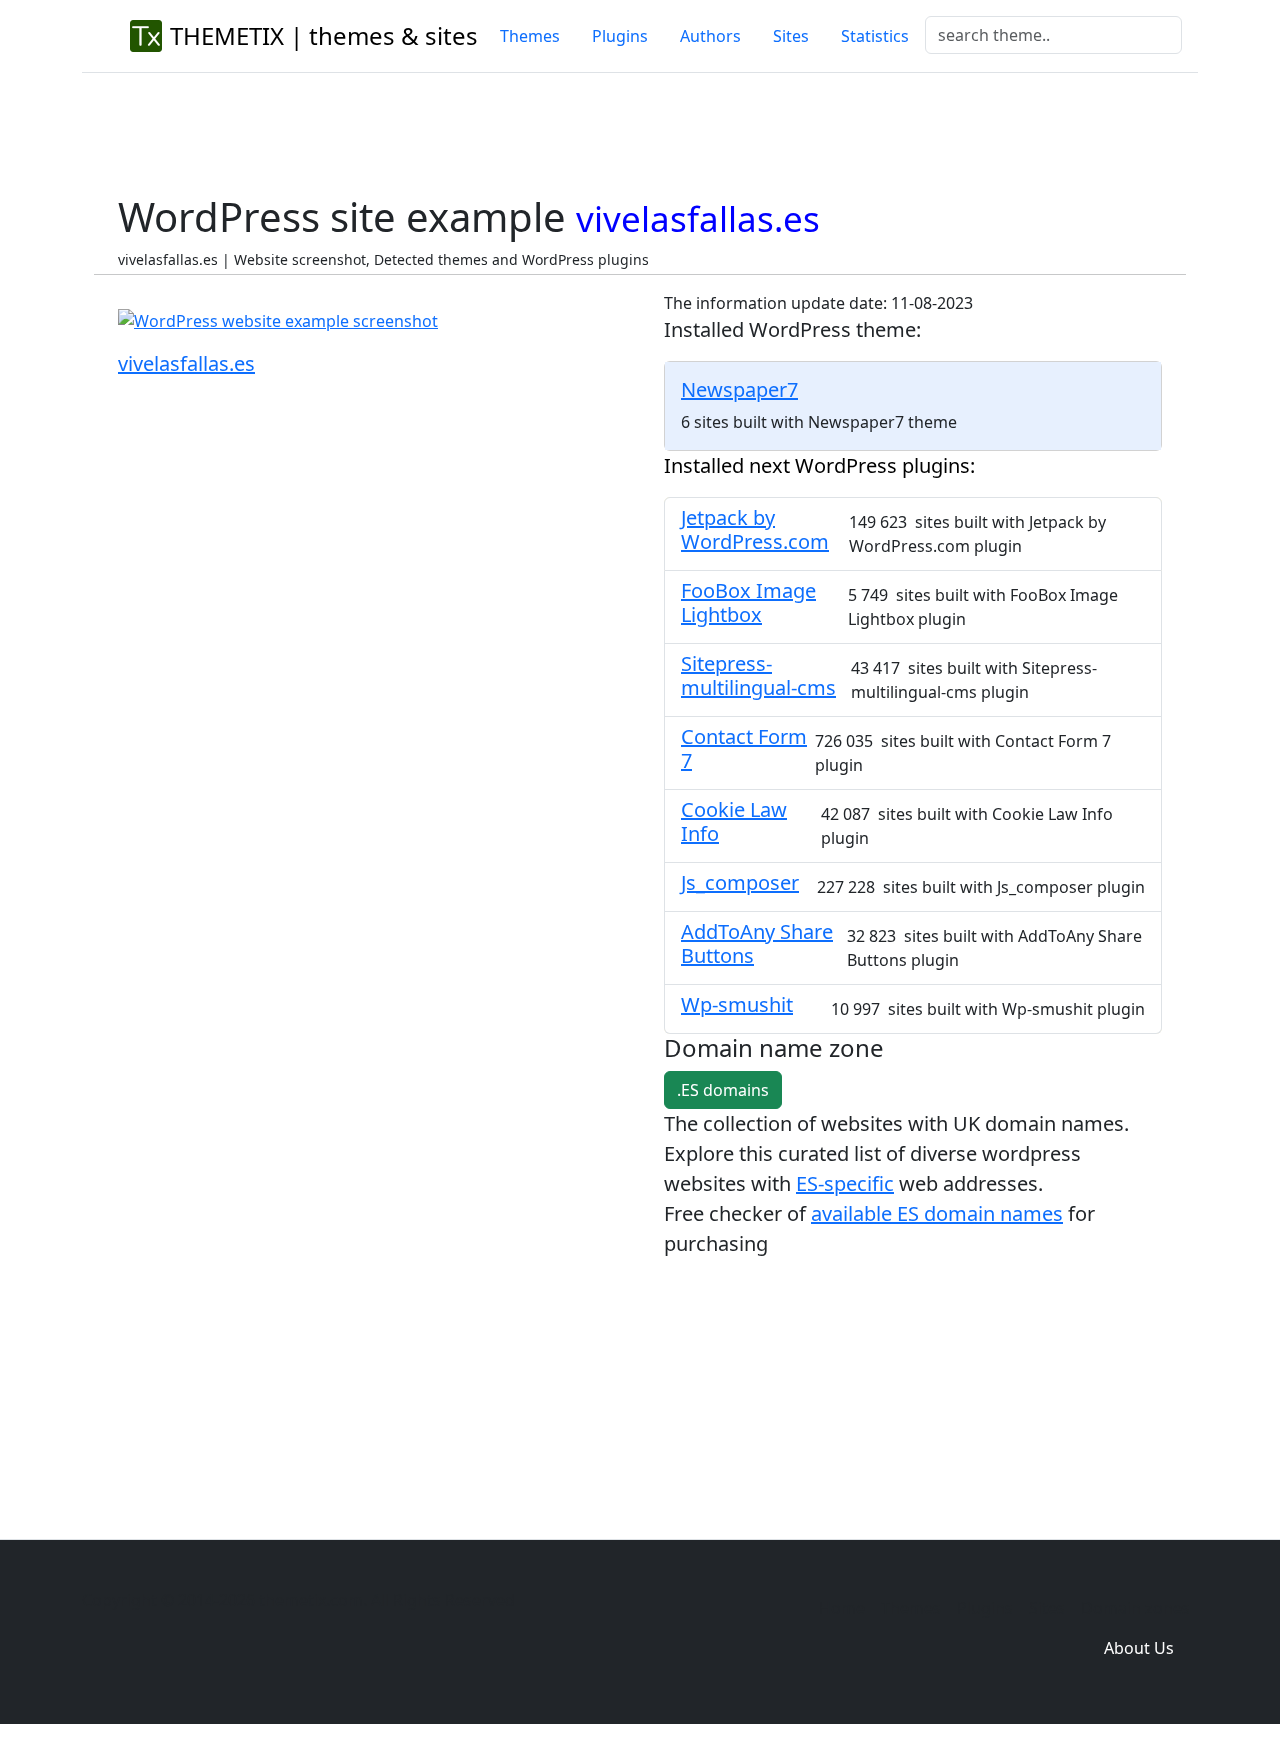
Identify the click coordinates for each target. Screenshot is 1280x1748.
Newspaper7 (739, 389)
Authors (710, 36)
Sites (791, 36)
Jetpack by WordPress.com (755, 529)
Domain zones (1135, 1608)
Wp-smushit (737, 1004)
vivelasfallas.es (186, 363)
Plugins (620, 36)
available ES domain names (937, 1213)
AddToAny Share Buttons (757, 943)
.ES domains (723, 1090)
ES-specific (845, 1183)
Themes (530, 36)
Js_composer (740, 882)
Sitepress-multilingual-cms (758, 675)
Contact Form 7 (744, 748)
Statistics (875, 36)
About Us (1139, 1648)
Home (842, 1608)
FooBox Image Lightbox (748, 602)
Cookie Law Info (734, 821)
